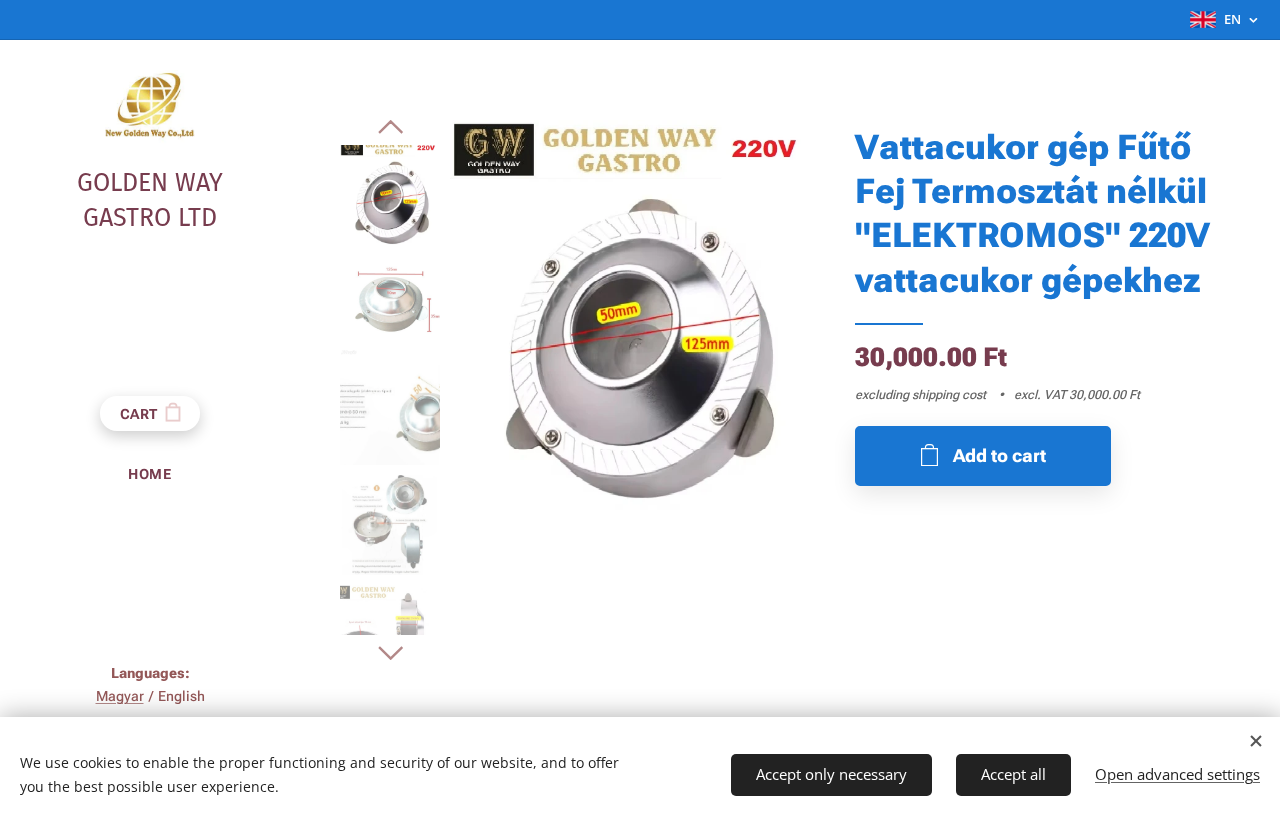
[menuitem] (150, 474)
